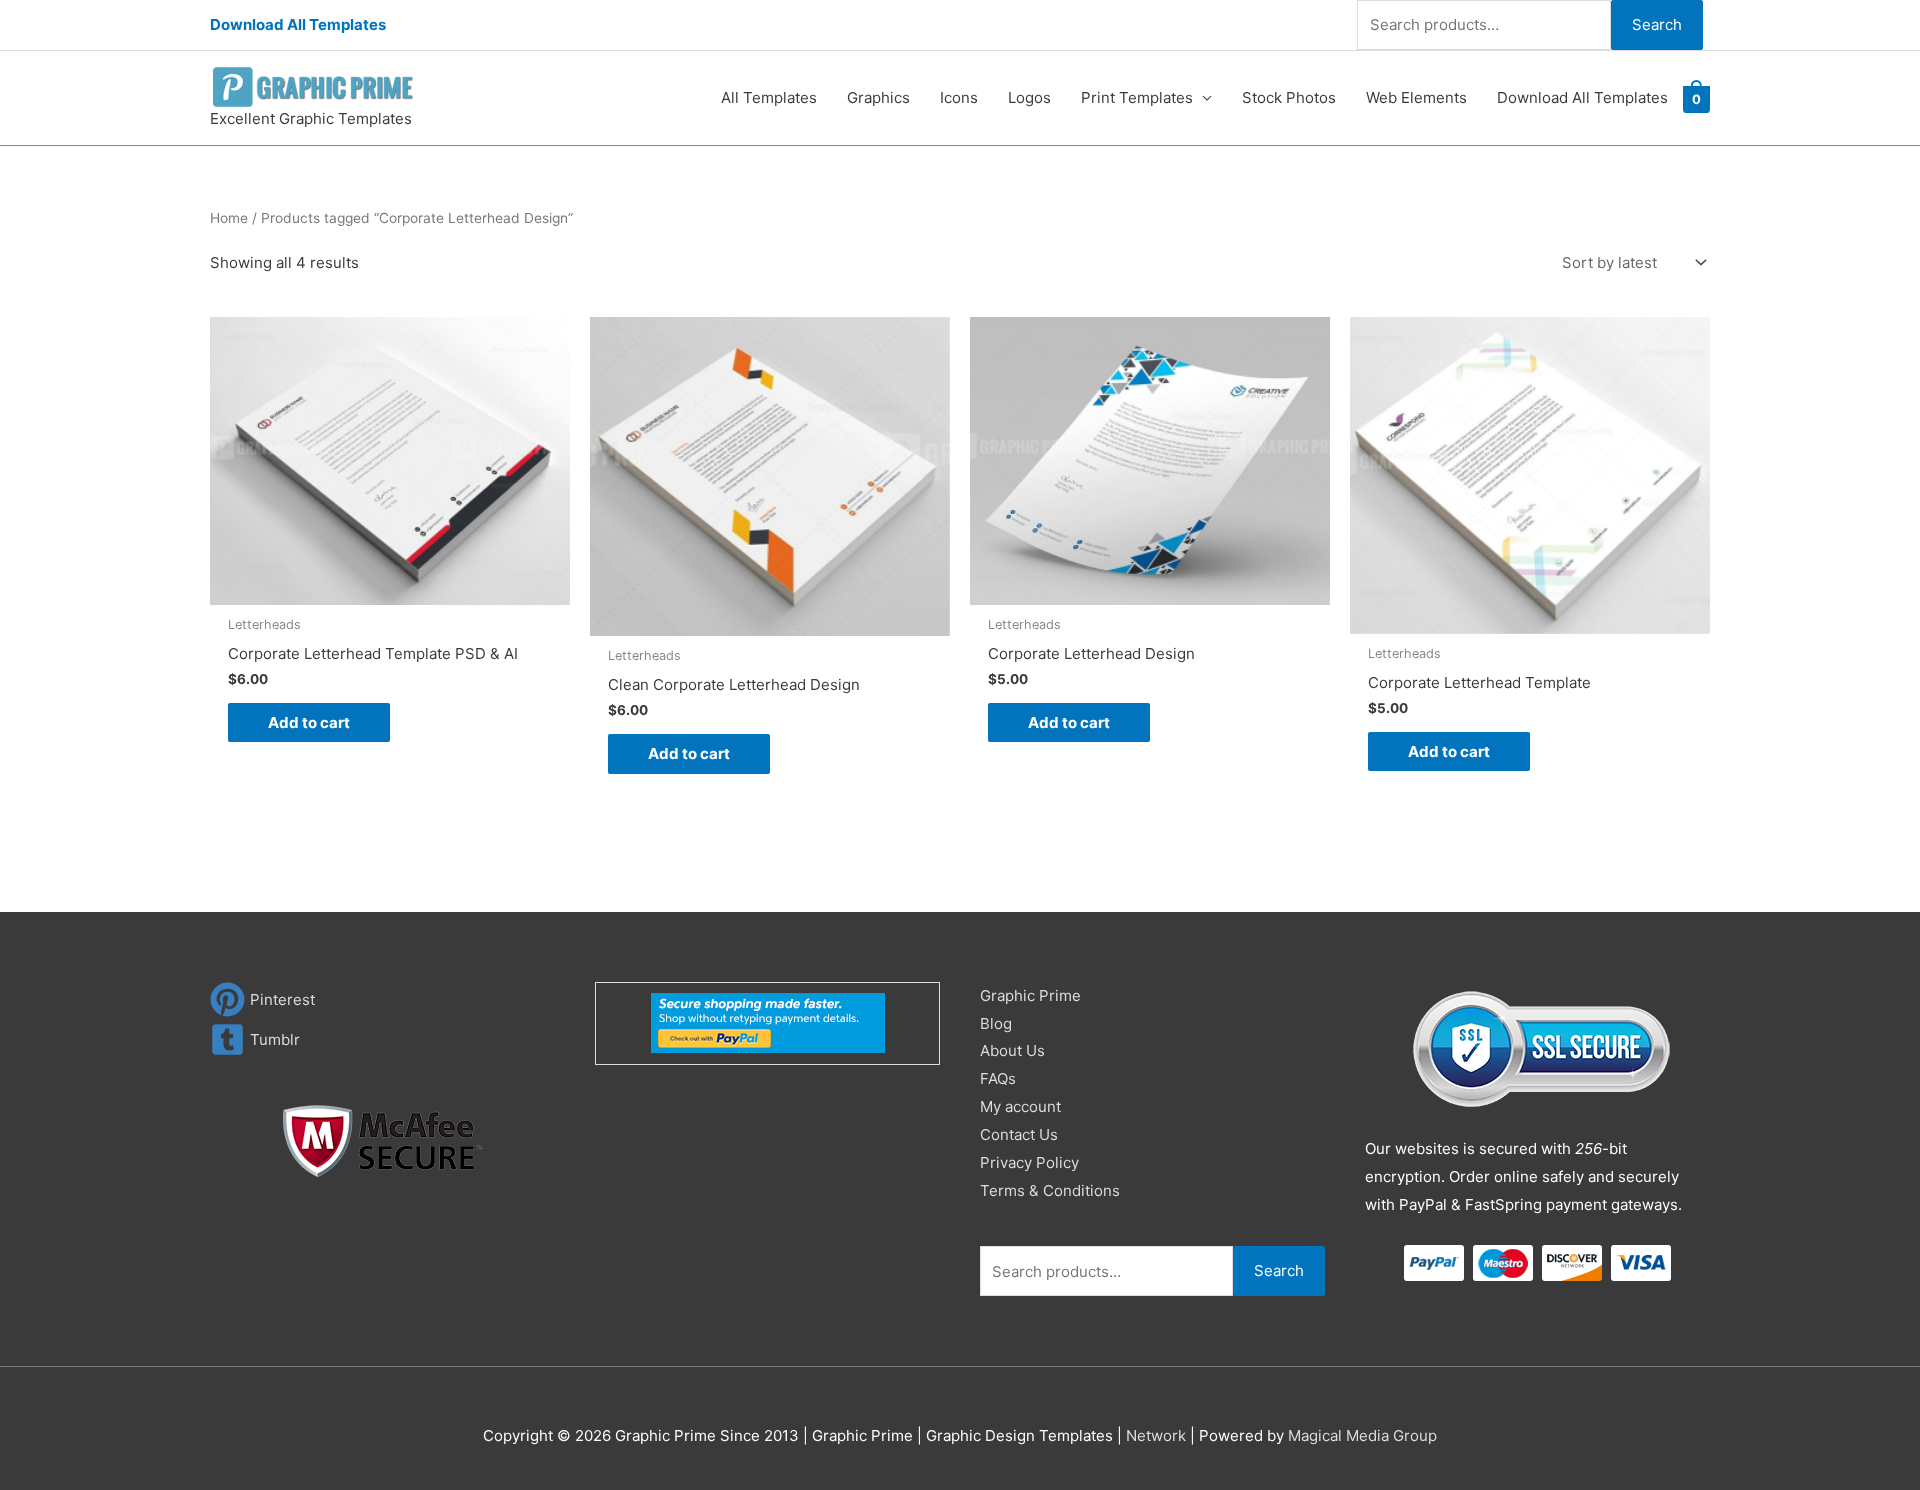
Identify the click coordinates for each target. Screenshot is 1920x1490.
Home (229, 218)
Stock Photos (1289, 97)
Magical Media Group (1362, 1435)
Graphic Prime (1030, 995)
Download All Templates (298, 24)
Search (1657, 24)
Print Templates (1137, 97)
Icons (959, 97)
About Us (1012, 1050)
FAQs (998, 1078)
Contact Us (1019, 1134)
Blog (996, 1023)
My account (1020, 1106)
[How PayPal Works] (768, 1021)
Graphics (878, 97)
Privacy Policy (1029, 1162)
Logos (1029, 97)
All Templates (769, 97)
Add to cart (309, 722)
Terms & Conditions (1050, 1190)
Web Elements (1416, 97)
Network (1156, 1435)
